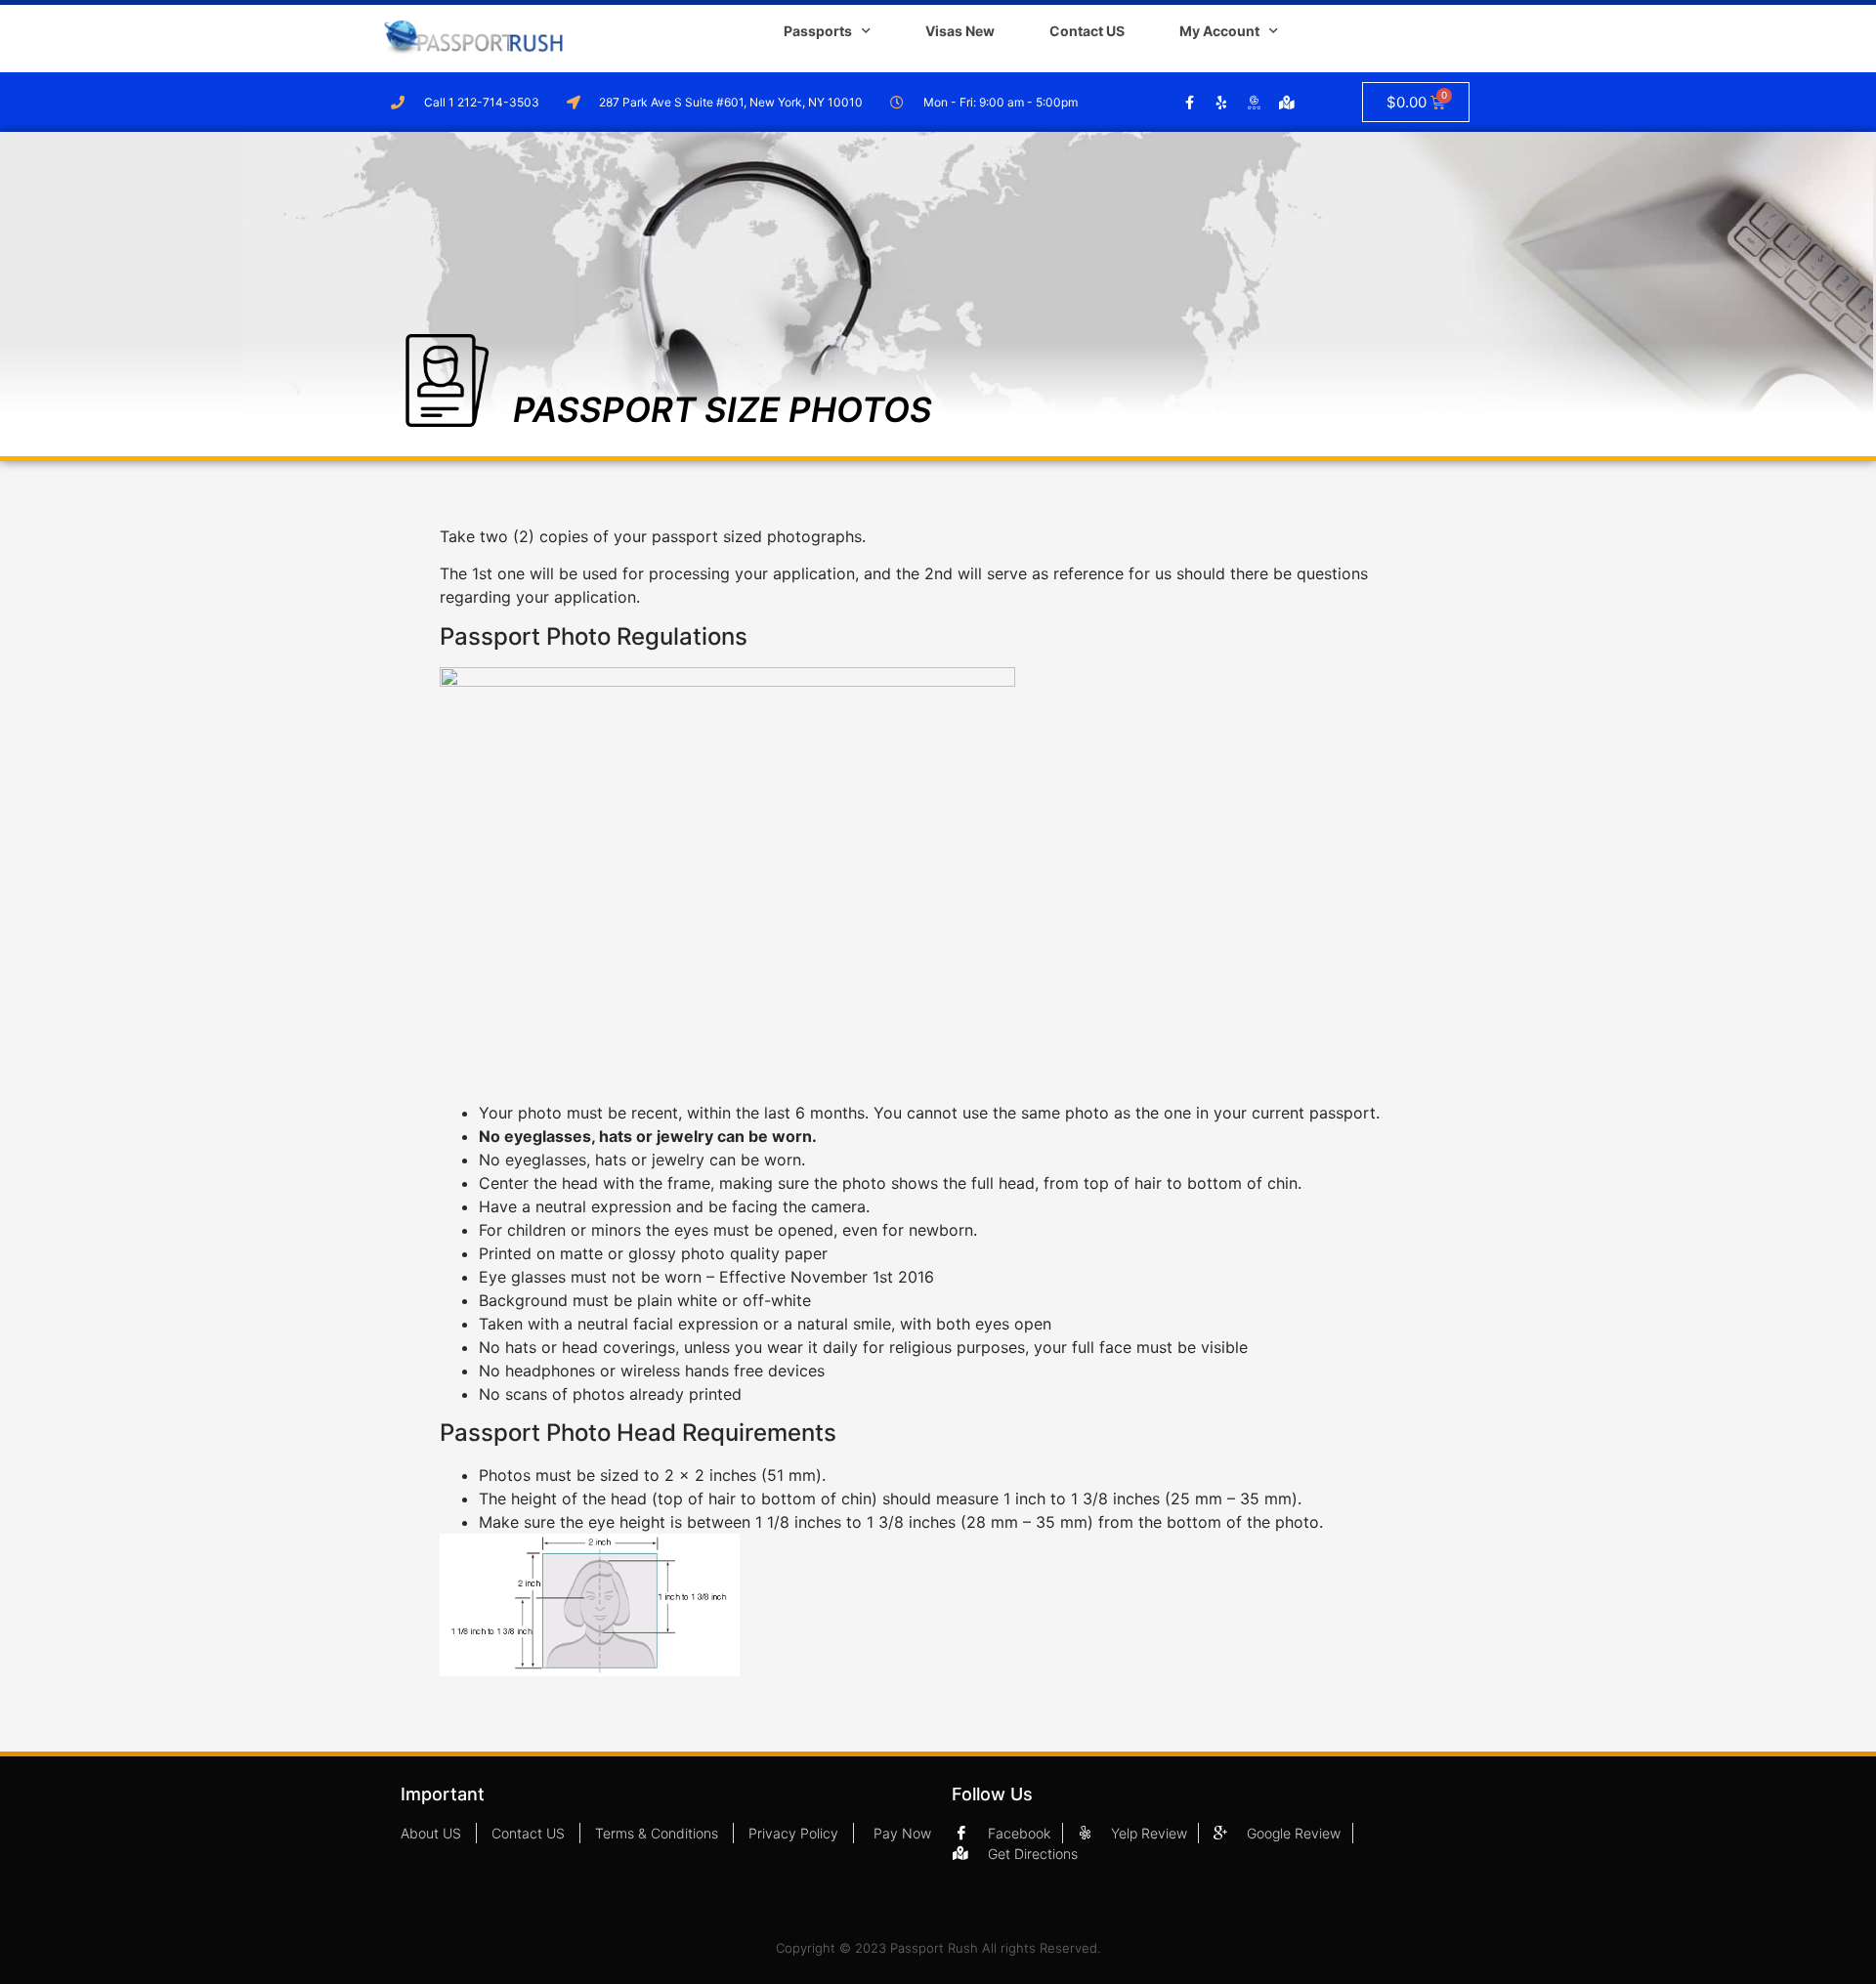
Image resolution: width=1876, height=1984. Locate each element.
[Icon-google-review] (1255, 103)
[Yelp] (1222, 103)
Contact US (1087, 31)
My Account (1219, 31)
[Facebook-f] (1190, 103)
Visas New (960, 31)
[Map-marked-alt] (1287, 103)
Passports (818, 31)
